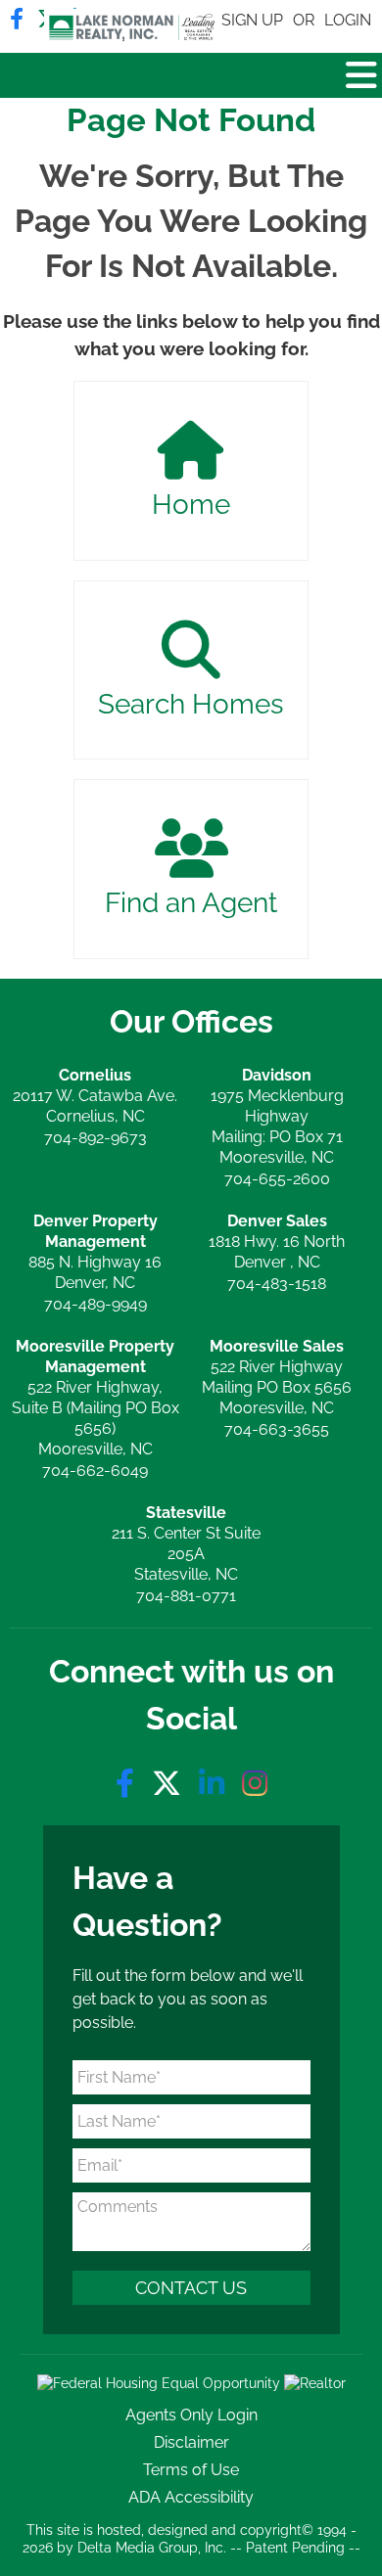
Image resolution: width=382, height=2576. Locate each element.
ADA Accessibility (191, 2497)
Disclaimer (191, 2442)
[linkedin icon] (215, 1784)
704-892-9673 (95, 1138)
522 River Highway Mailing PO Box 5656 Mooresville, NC (277, 1377)
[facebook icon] (129, 1784)
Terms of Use (191, 2470)
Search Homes (191, 704)
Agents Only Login (191, 2415)
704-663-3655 (277, 1429)
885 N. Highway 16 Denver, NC (95, 1252)
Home (191, 505)
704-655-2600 (277, 1179)
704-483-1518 (277, 1284)
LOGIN (348, 20)
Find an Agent (191, 903)
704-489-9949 (95, 1304)
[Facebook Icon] (17, 19)
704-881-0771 (186, 1596)
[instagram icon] (255, 1784)
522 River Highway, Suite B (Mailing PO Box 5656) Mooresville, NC (95, 1398)
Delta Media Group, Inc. (152, 2548)
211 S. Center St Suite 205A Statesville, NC (186, 1543)
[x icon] (170, 1784)
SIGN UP (252, 20)
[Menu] (361, 75)
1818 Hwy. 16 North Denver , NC (277, 1242)
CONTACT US (191, 2288)
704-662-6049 (95, 1471)
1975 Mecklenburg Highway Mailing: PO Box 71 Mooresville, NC (277, 1116)
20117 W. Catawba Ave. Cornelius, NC (95, 1096)
